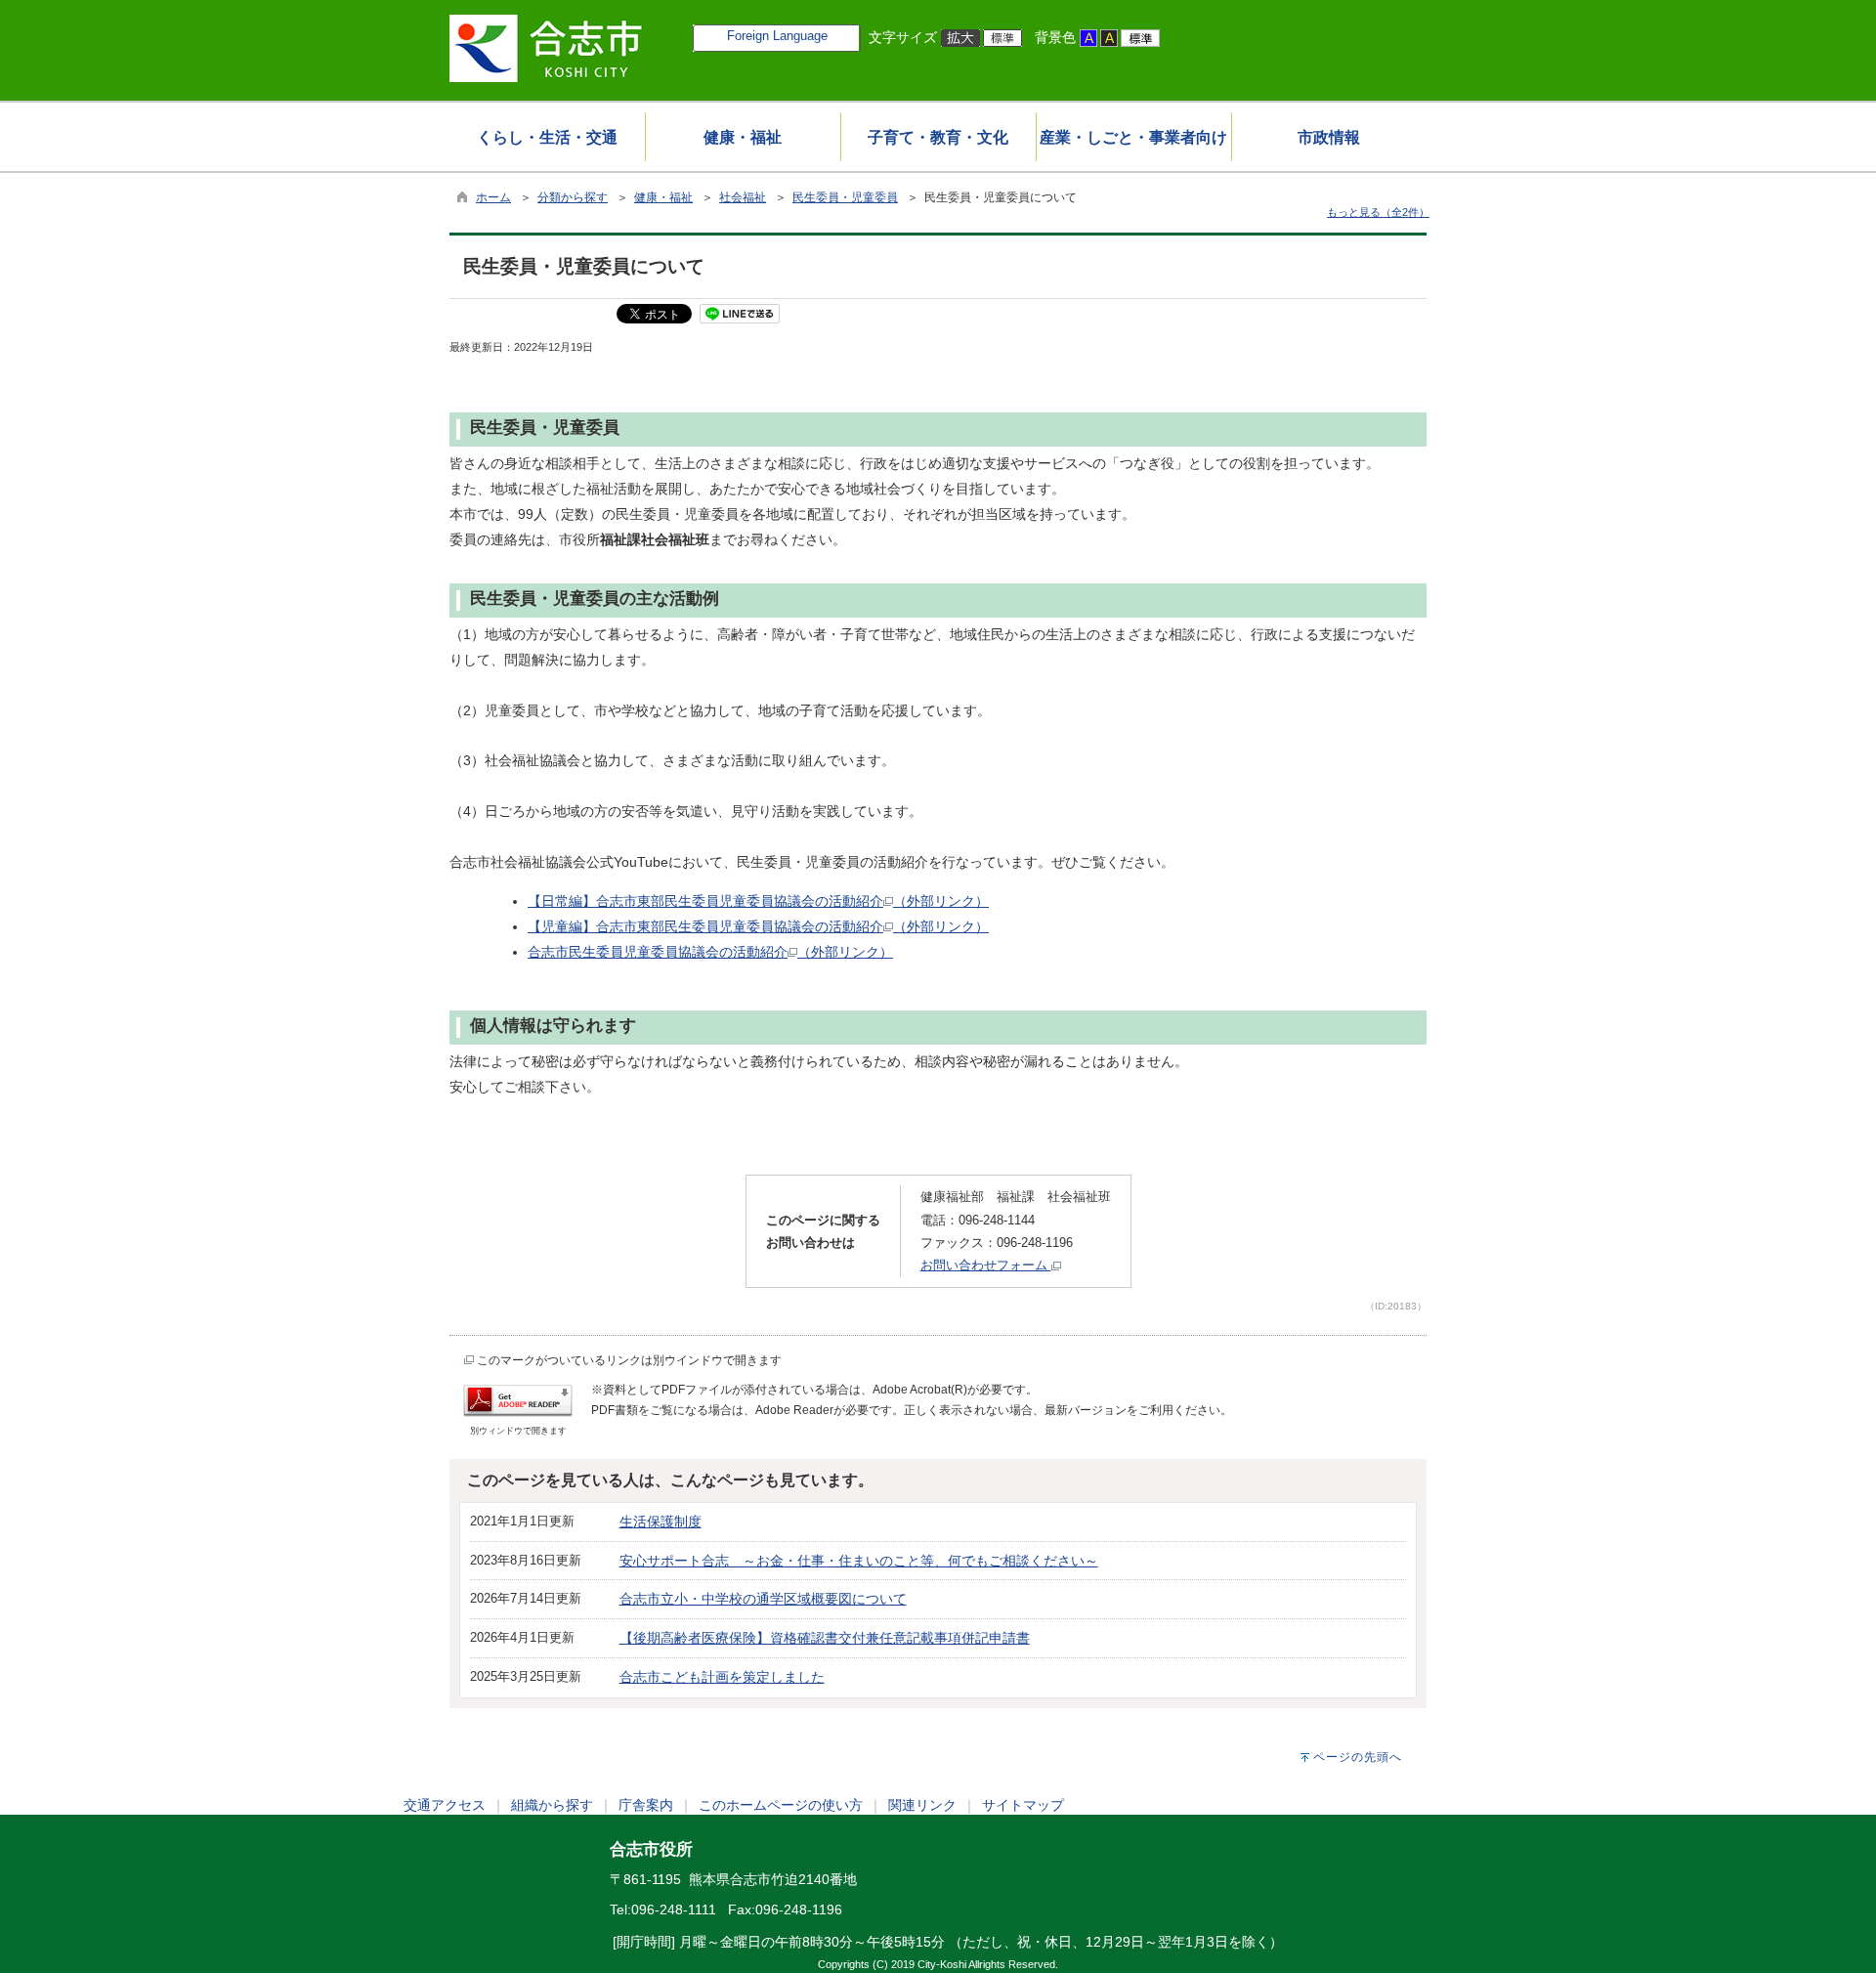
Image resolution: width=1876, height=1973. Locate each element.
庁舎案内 (646, 1805)
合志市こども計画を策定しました (722, 1677)
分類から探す (573, 197)
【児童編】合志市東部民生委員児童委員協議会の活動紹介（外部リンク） (758, 926)
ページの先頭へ (1358, 1757)
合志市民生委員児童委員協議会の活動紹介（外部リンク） (710, 952)
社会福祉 (743, 197)
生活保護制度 (661, 1522)
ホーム (493, 197)
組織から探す (552, 1805)
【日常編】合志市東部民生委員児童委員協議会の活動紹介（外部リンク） (758, 901)
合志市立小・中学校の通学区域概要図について (763, 1599)
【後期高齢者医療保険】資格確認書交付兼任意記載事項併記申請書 (825, 1638)
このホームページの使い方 (781, 1805)
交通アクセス (445, 1805)
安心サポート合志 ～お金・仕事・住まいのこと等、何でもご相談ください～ (859, 1561)
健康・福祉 (663, 197)
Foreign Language (777, 36)
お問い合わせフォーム (986, 1265)
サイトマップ (1023, 1805)
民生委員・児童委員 (845, 197)
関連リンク (922, 1805)
